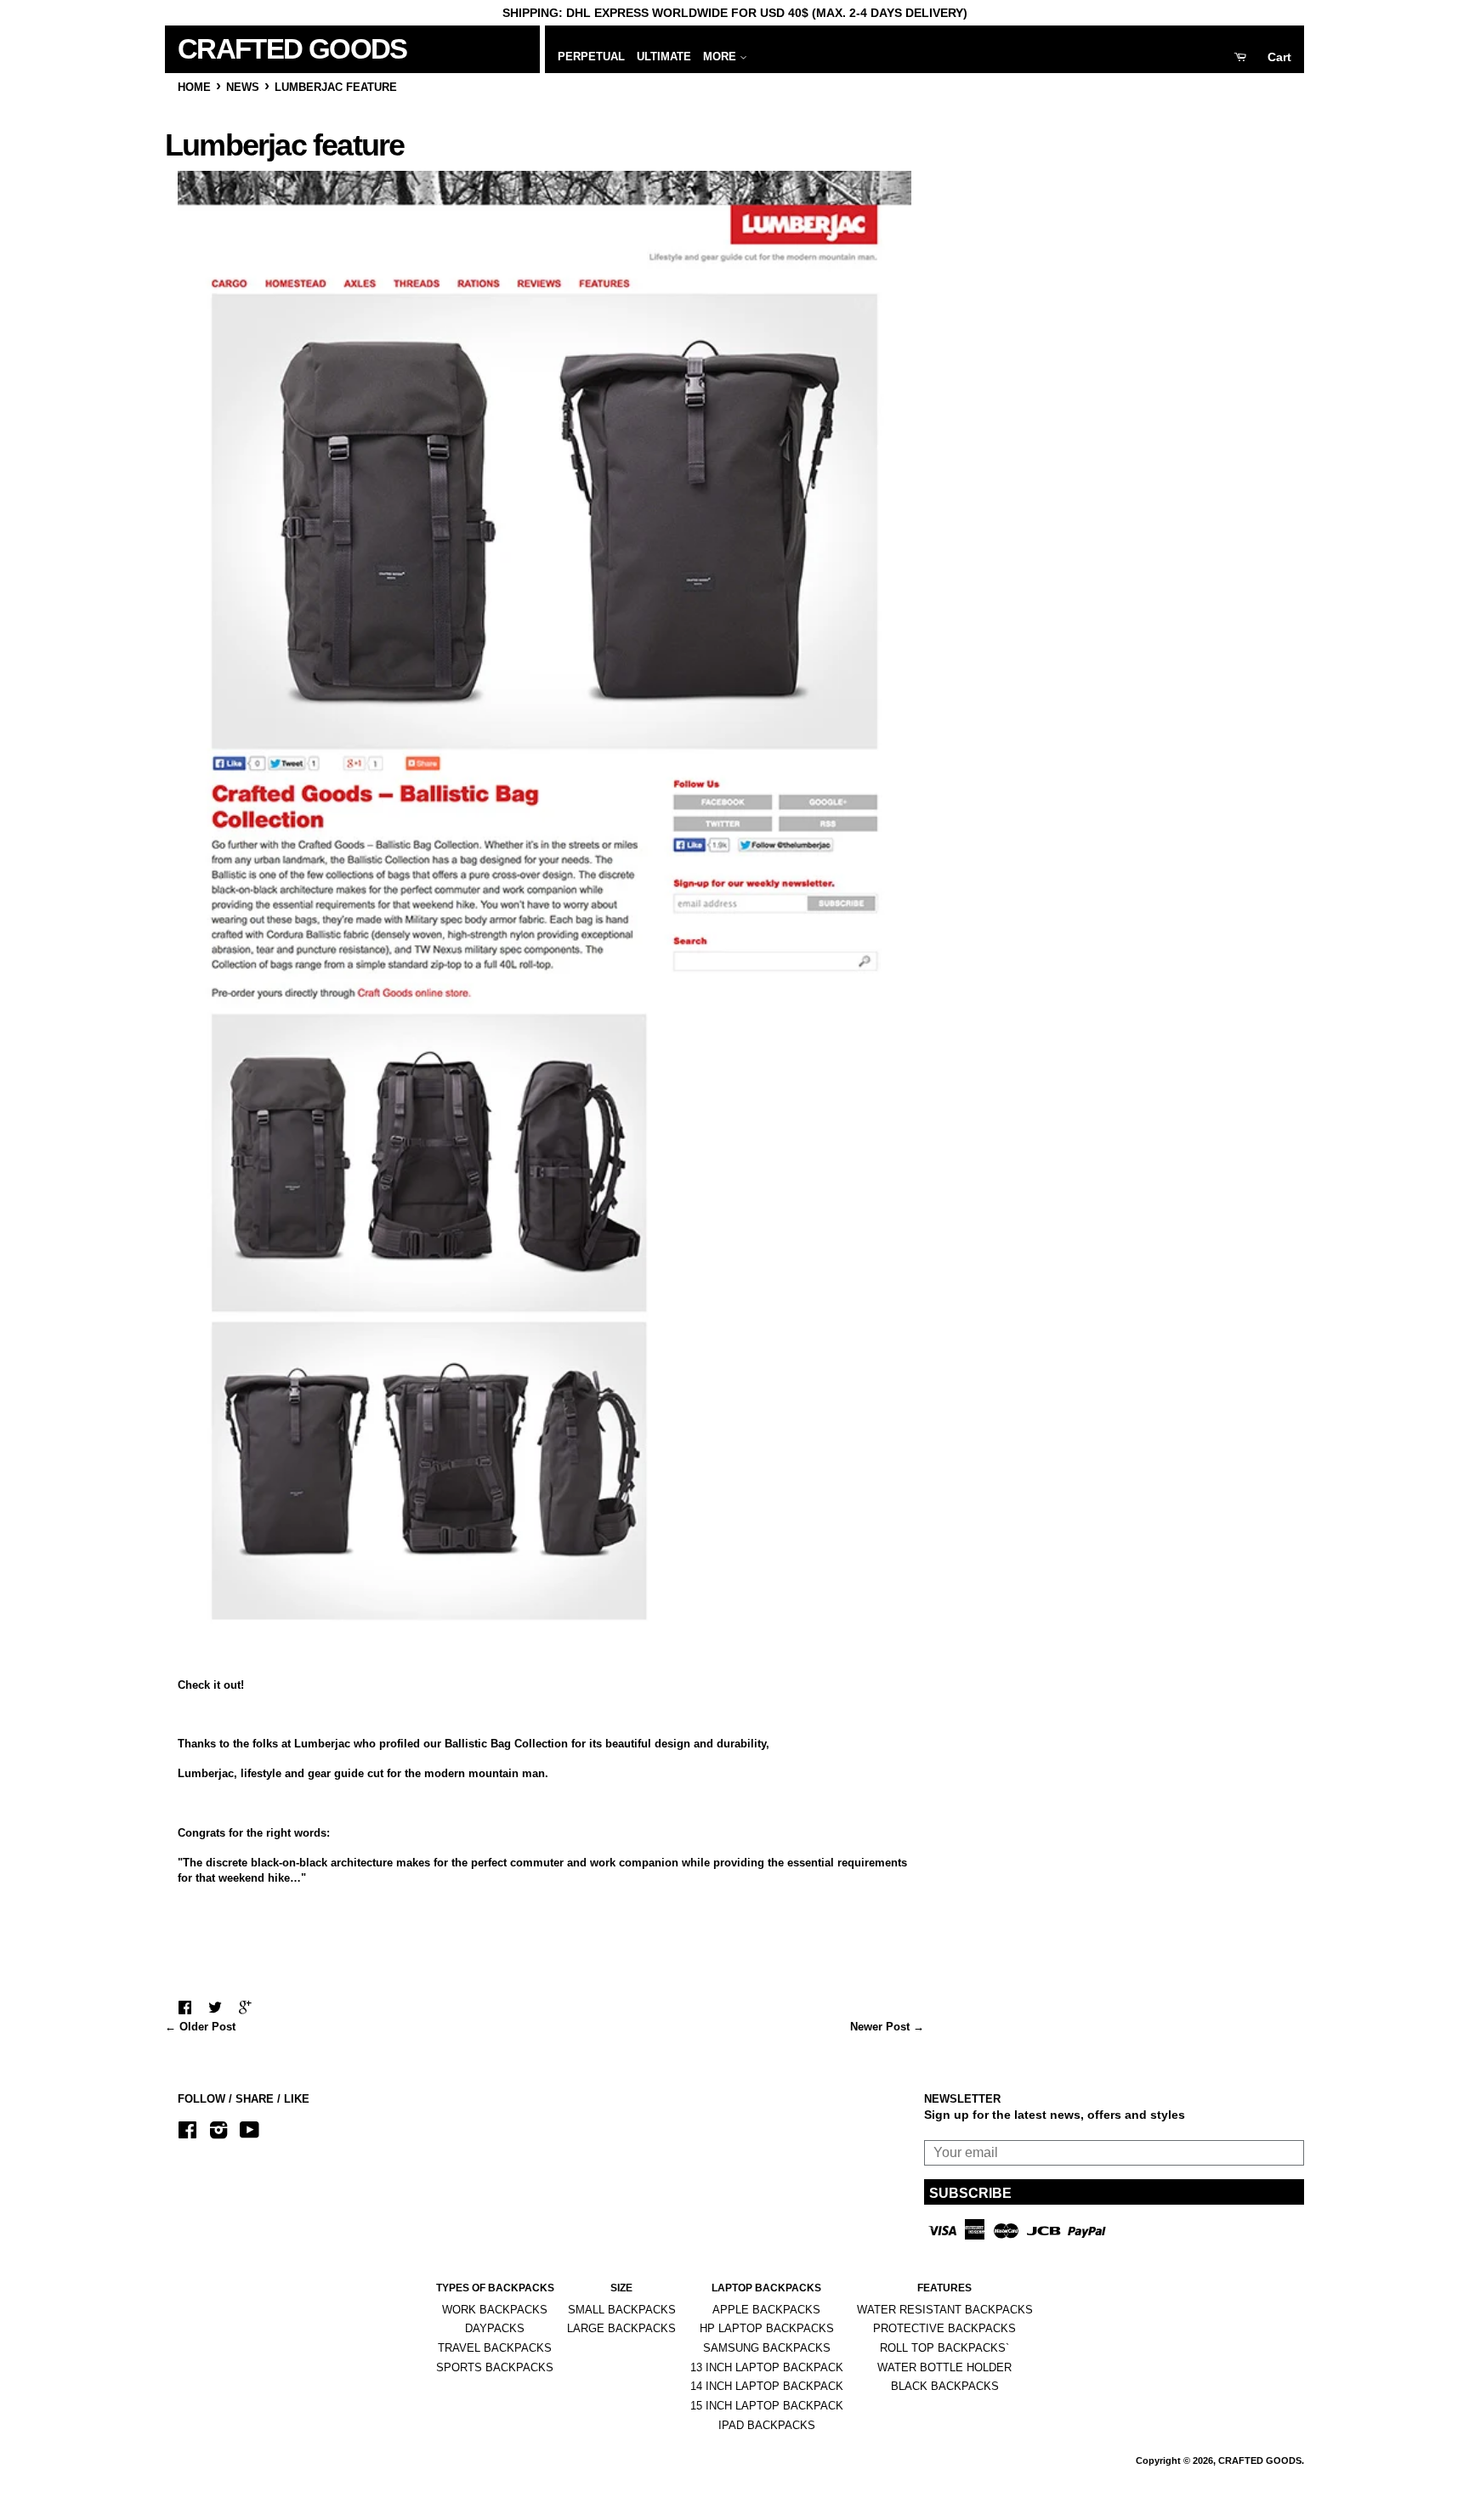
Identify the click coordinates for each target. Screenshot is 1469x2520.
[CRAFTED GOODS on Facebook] (187, 2133)
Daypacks (495, 2328)
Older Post (207, 2027)
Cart (1279, 57)
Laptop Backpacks (766, 2288)
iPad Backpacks (767, 2425)
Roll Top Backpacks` (944, 2348)
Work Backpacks (495, 2310)
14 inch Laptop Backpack (767, 2386)
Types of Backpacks (495, 2288)
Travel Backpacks (495, 2348)
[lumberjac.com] (544, 1625)
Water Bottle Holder (944, 2367)
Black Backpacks (945, 2386)
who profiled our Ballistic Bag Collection (461, 1744)
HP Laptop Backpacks (767, 2328)
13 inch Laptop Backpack (767, 2367)
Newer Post (880, 2027)
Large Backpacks (621, 2328)
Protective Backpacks (944, 2328)
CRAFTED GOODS (263, 49)
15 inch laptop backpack (767, 2406)
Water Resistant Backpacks (945, 2310)
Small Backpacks (622, 2310)
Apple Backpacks (766, 2310)
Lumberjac (206, 1773)
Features (944, 2288)
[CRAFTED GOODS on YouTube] (250, 2133)
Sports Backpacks (495, 2367)
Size (621, 2288)
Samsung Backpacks (767, 2348)
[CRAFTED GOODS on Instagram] (218, 2133)
